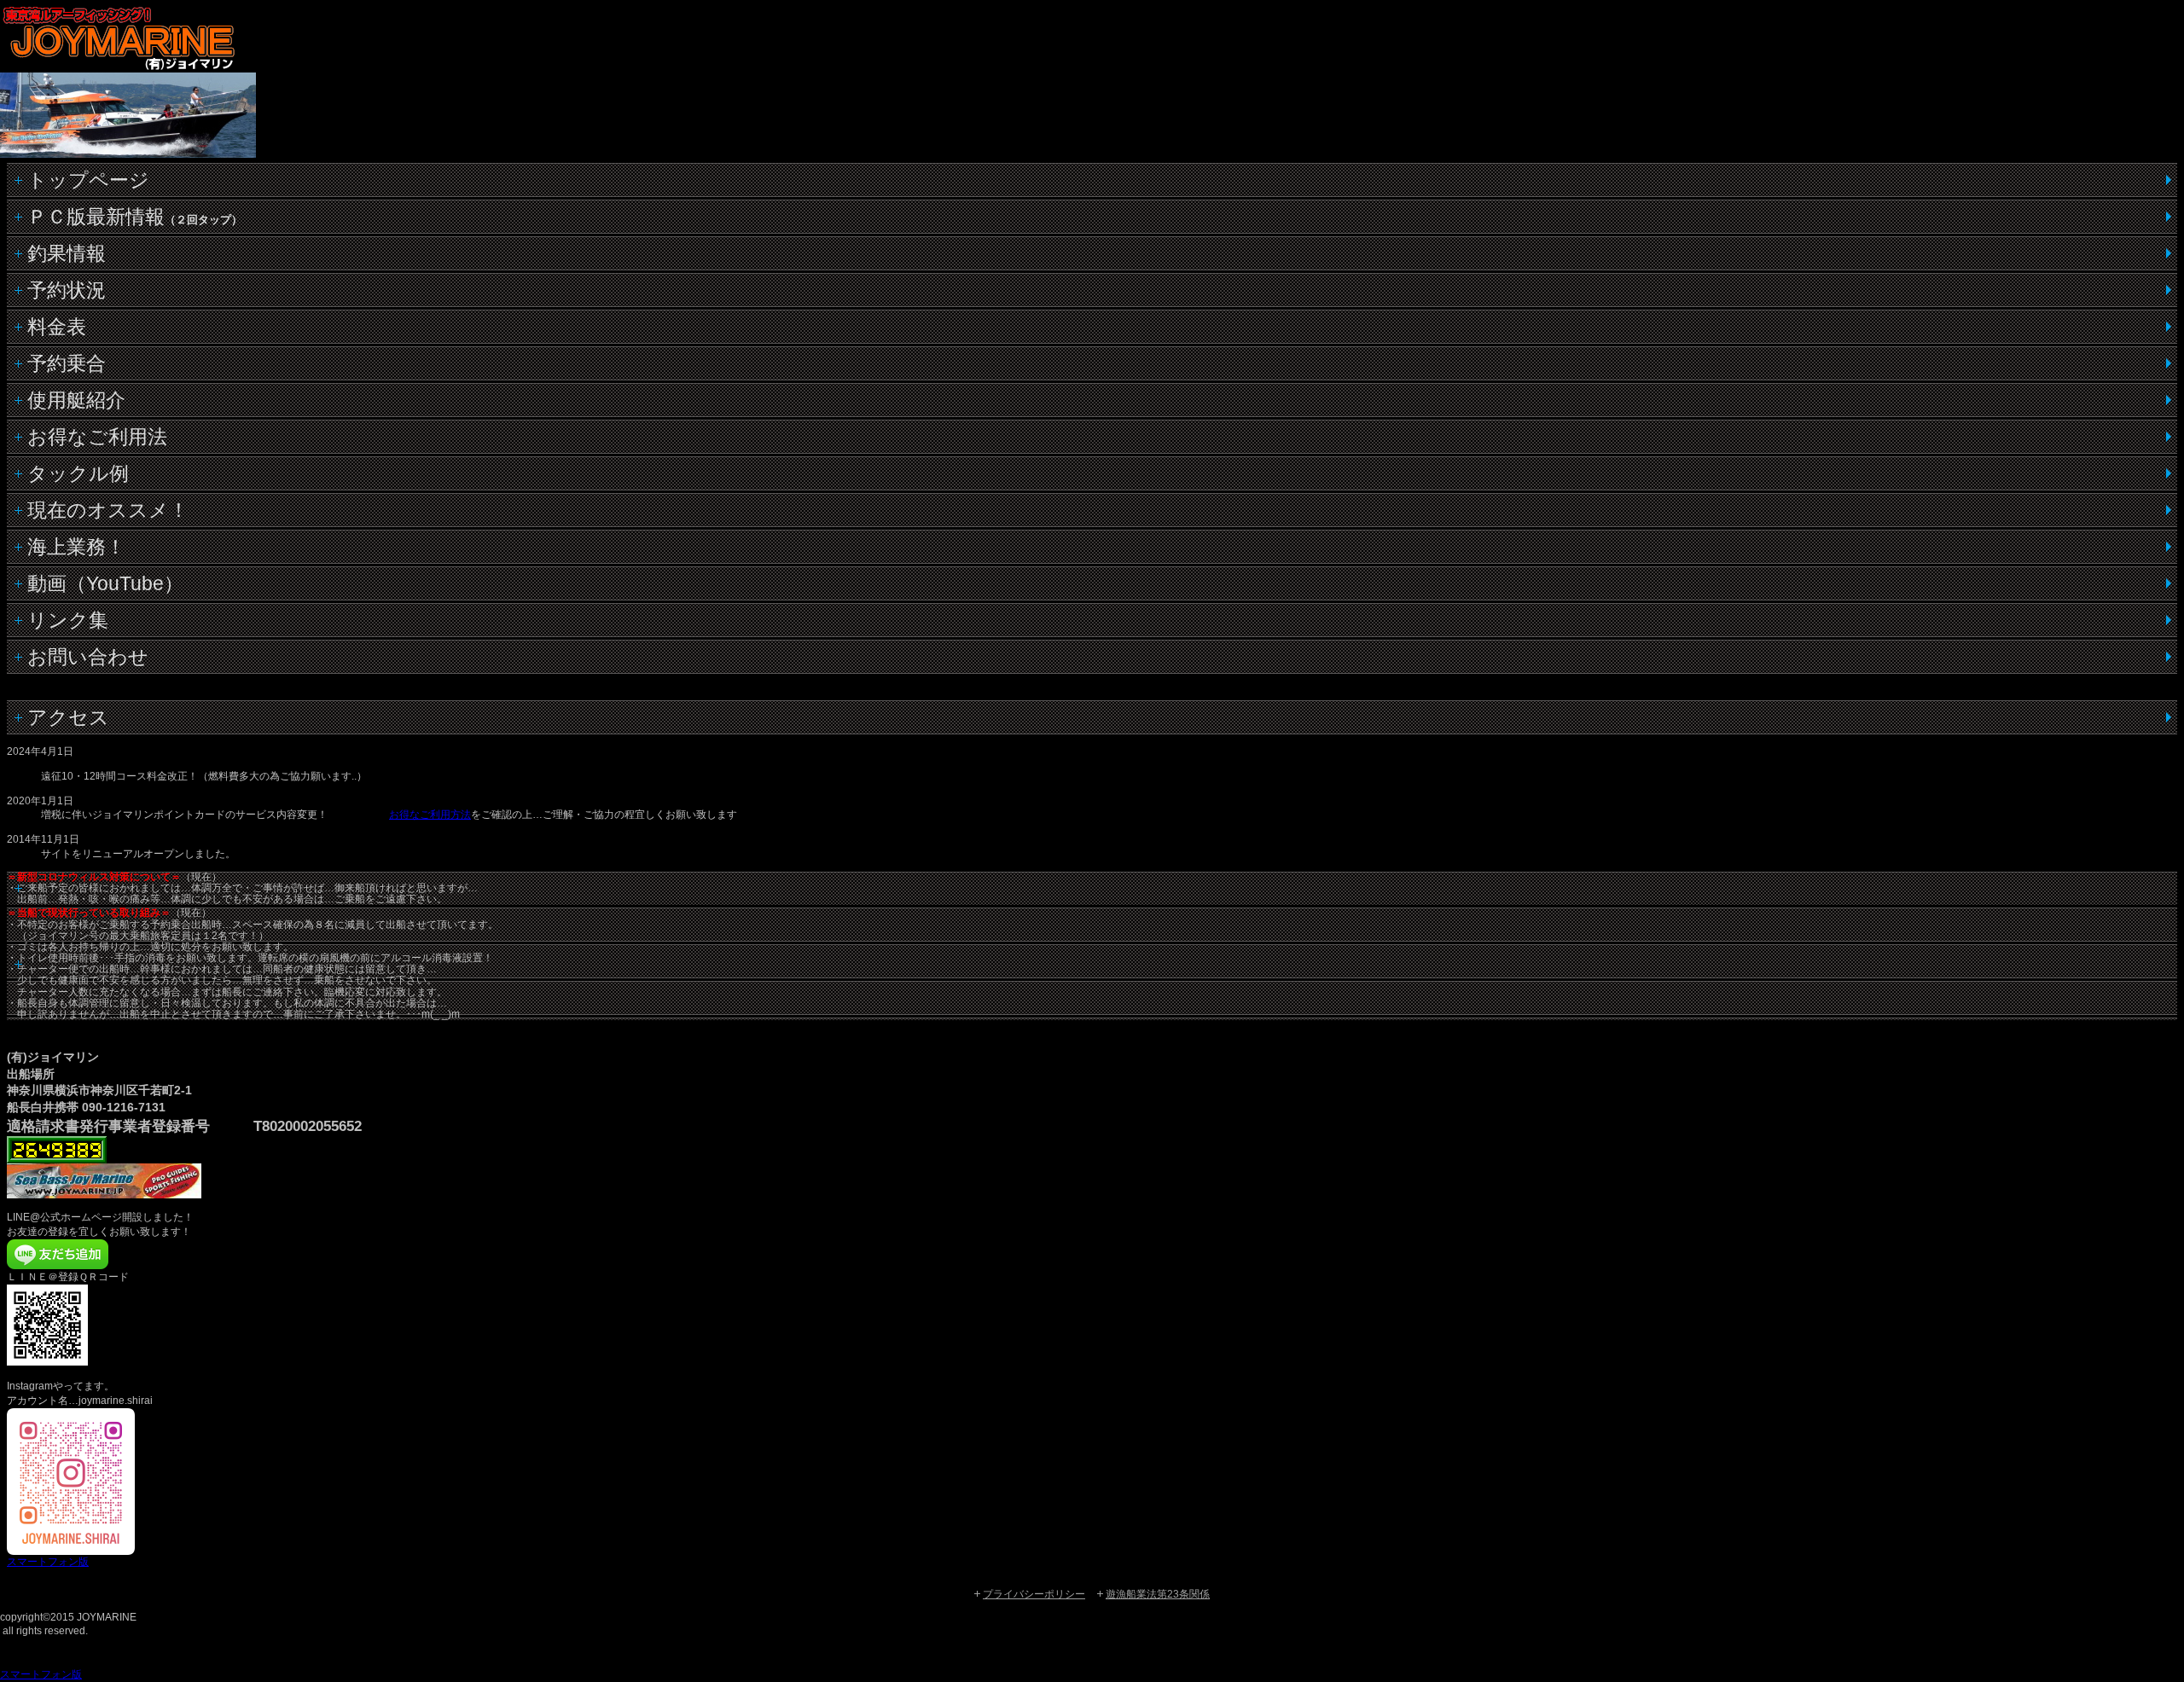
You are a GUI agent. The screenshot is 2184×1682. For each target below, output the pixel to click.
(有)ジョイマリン (136, 38)
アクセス (68, 717)
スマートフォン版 (48, 1562)
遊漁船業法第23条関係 (1158, 1594)
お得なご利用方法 (430, 815)
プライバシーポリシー (1034, 1594)
